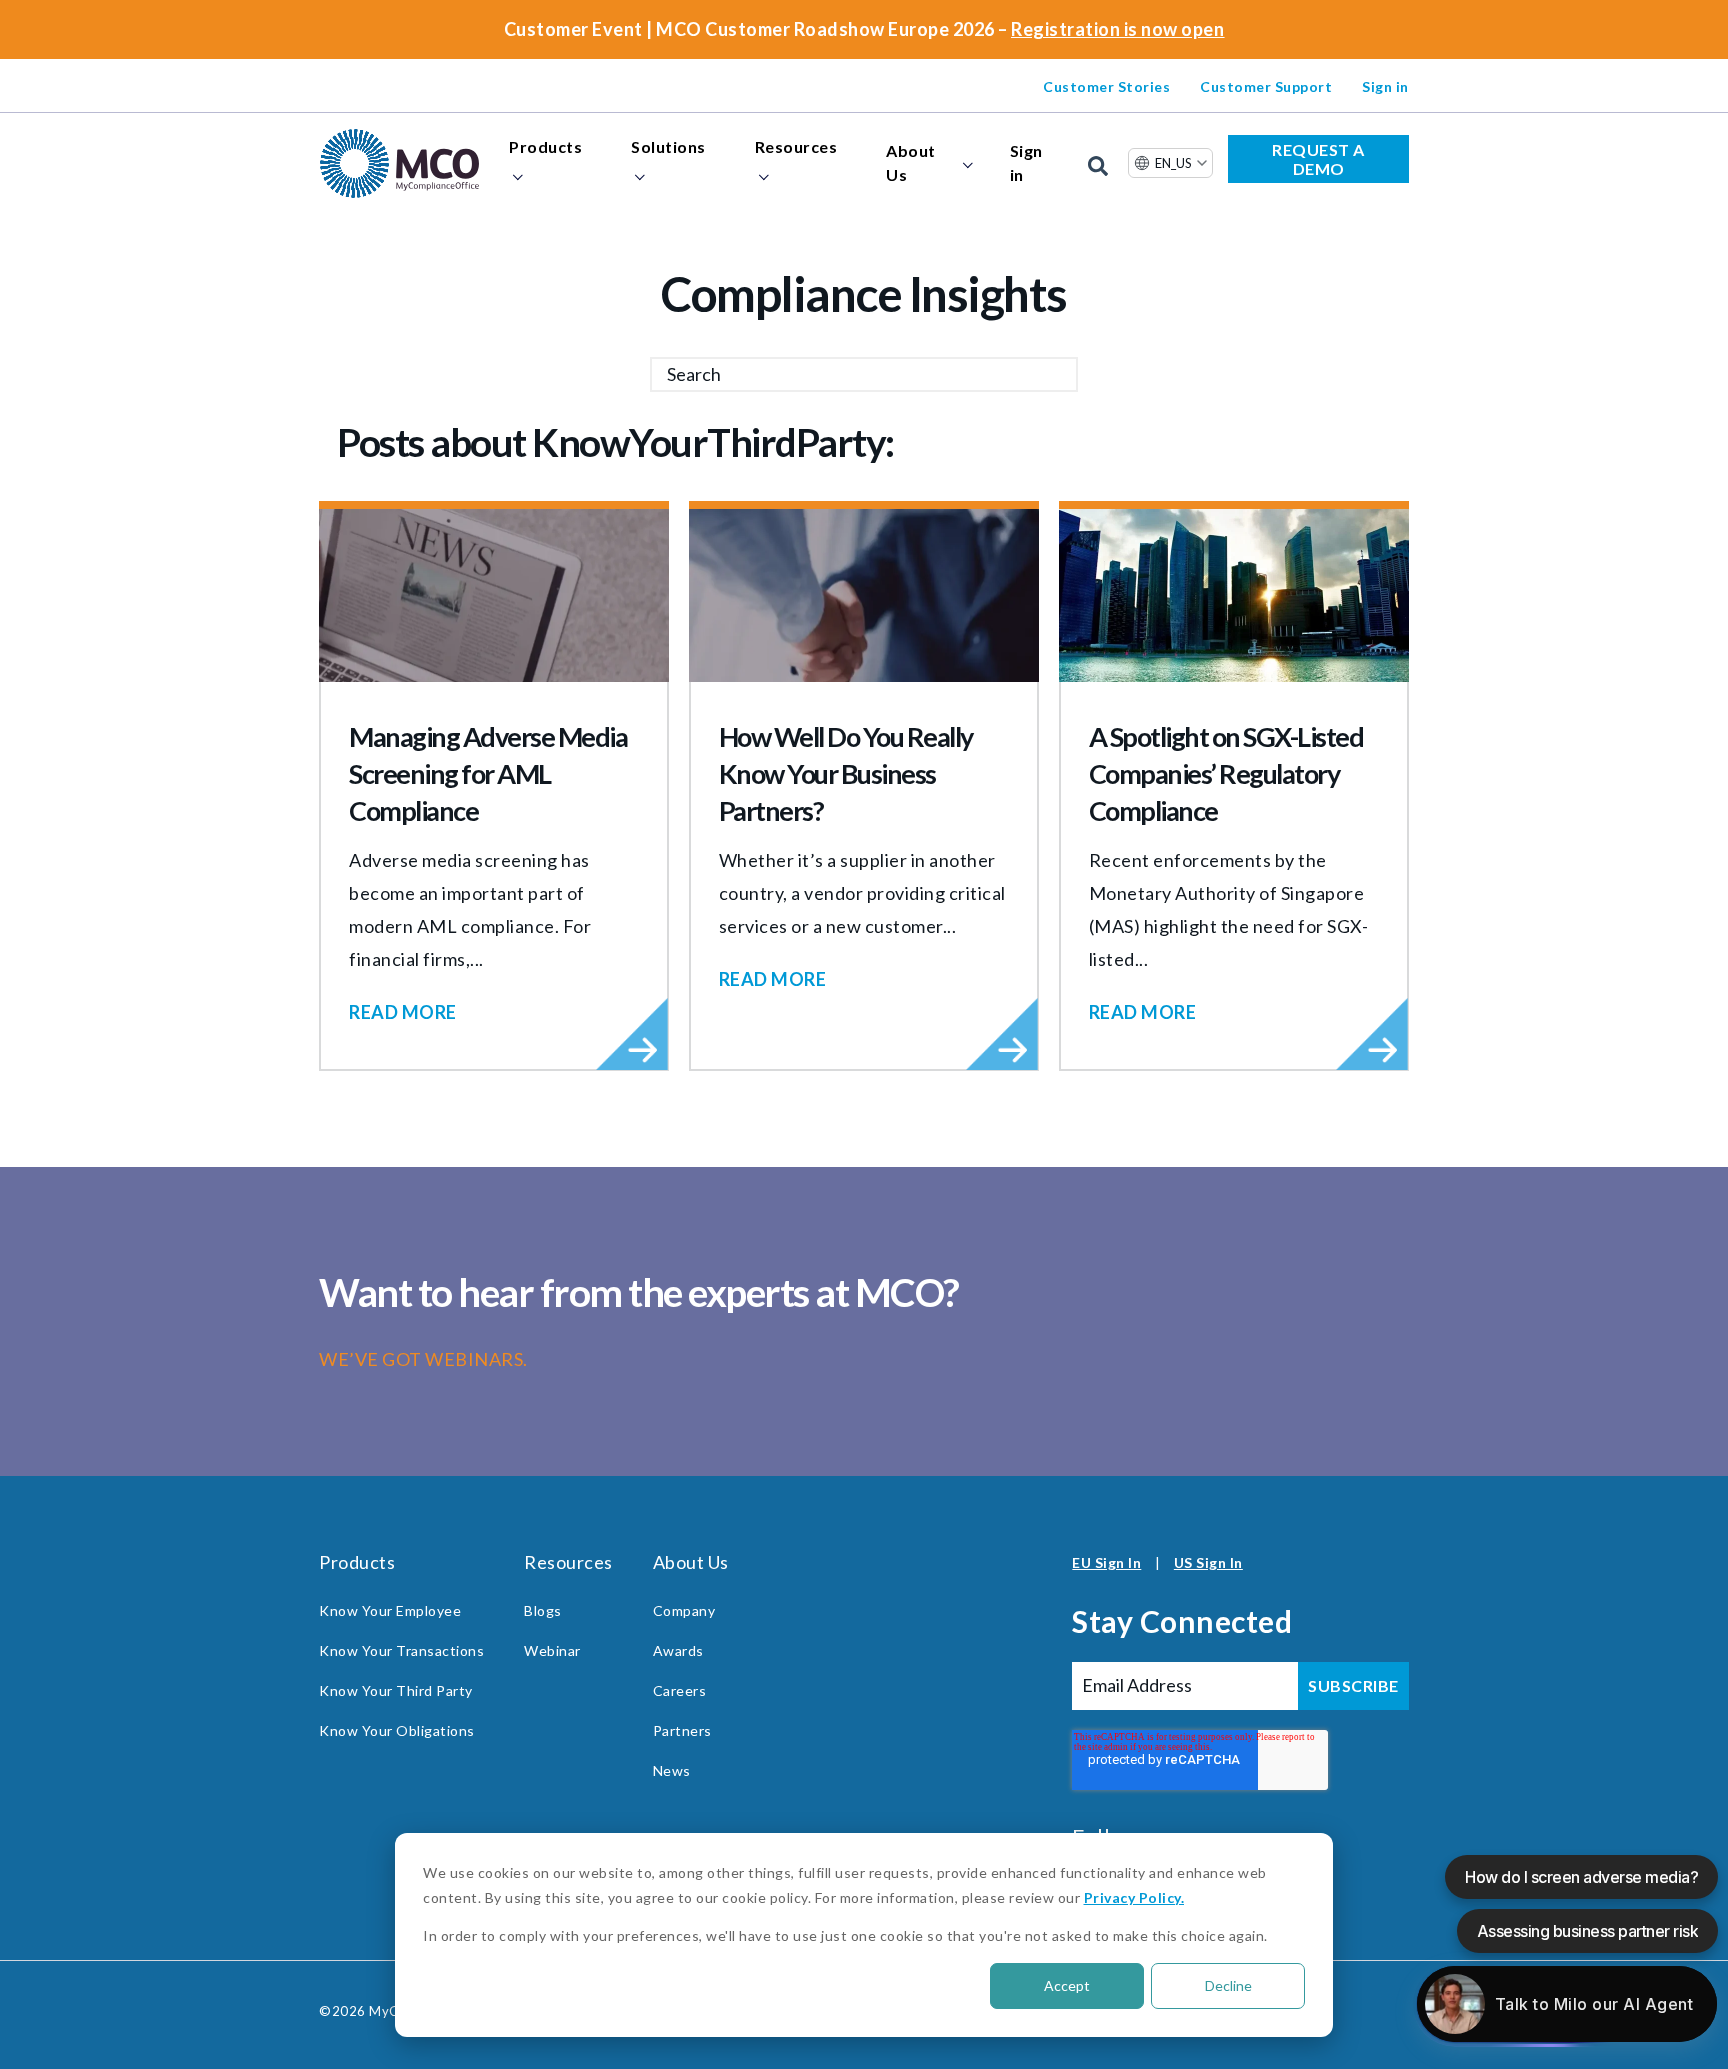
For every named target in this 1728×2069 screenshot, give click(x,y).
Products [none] (545, 146)
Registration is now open (1117, 29)
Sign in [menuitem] (1385, 86)
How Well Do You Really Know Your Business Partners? (846, 773)
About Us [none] (911, 162)
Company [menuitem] (684, 1610)
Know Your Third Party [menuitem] (396, 1690)
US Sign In (1208, 1562)
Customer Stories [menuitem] (1106, 86)
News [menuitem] (672, 1770)
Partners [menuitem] (682, 1730)
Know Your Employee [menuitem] (390, 1610)
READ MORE (403, 1012)
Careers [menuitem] (680, 1690)
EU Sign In (1106, 1562)
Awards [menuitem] (678, 1650)
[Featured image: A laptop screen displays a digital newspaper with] (494, 595)
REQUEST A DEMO (1318, 159)
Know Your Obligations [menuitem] (397, 1730)
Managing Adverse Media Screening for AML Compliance (488, 773)
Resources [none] (796, 146)
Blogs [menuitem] (543, 1610)
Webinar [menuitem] (552, 1650)
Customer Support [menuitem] (1266, 86)
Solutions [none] (668, 146)
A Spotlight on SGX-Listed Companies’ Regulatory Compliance (1226, 773)
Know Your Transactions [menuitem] (401, 1650)
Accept (1067, 1985)
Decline (1228, 1985)
